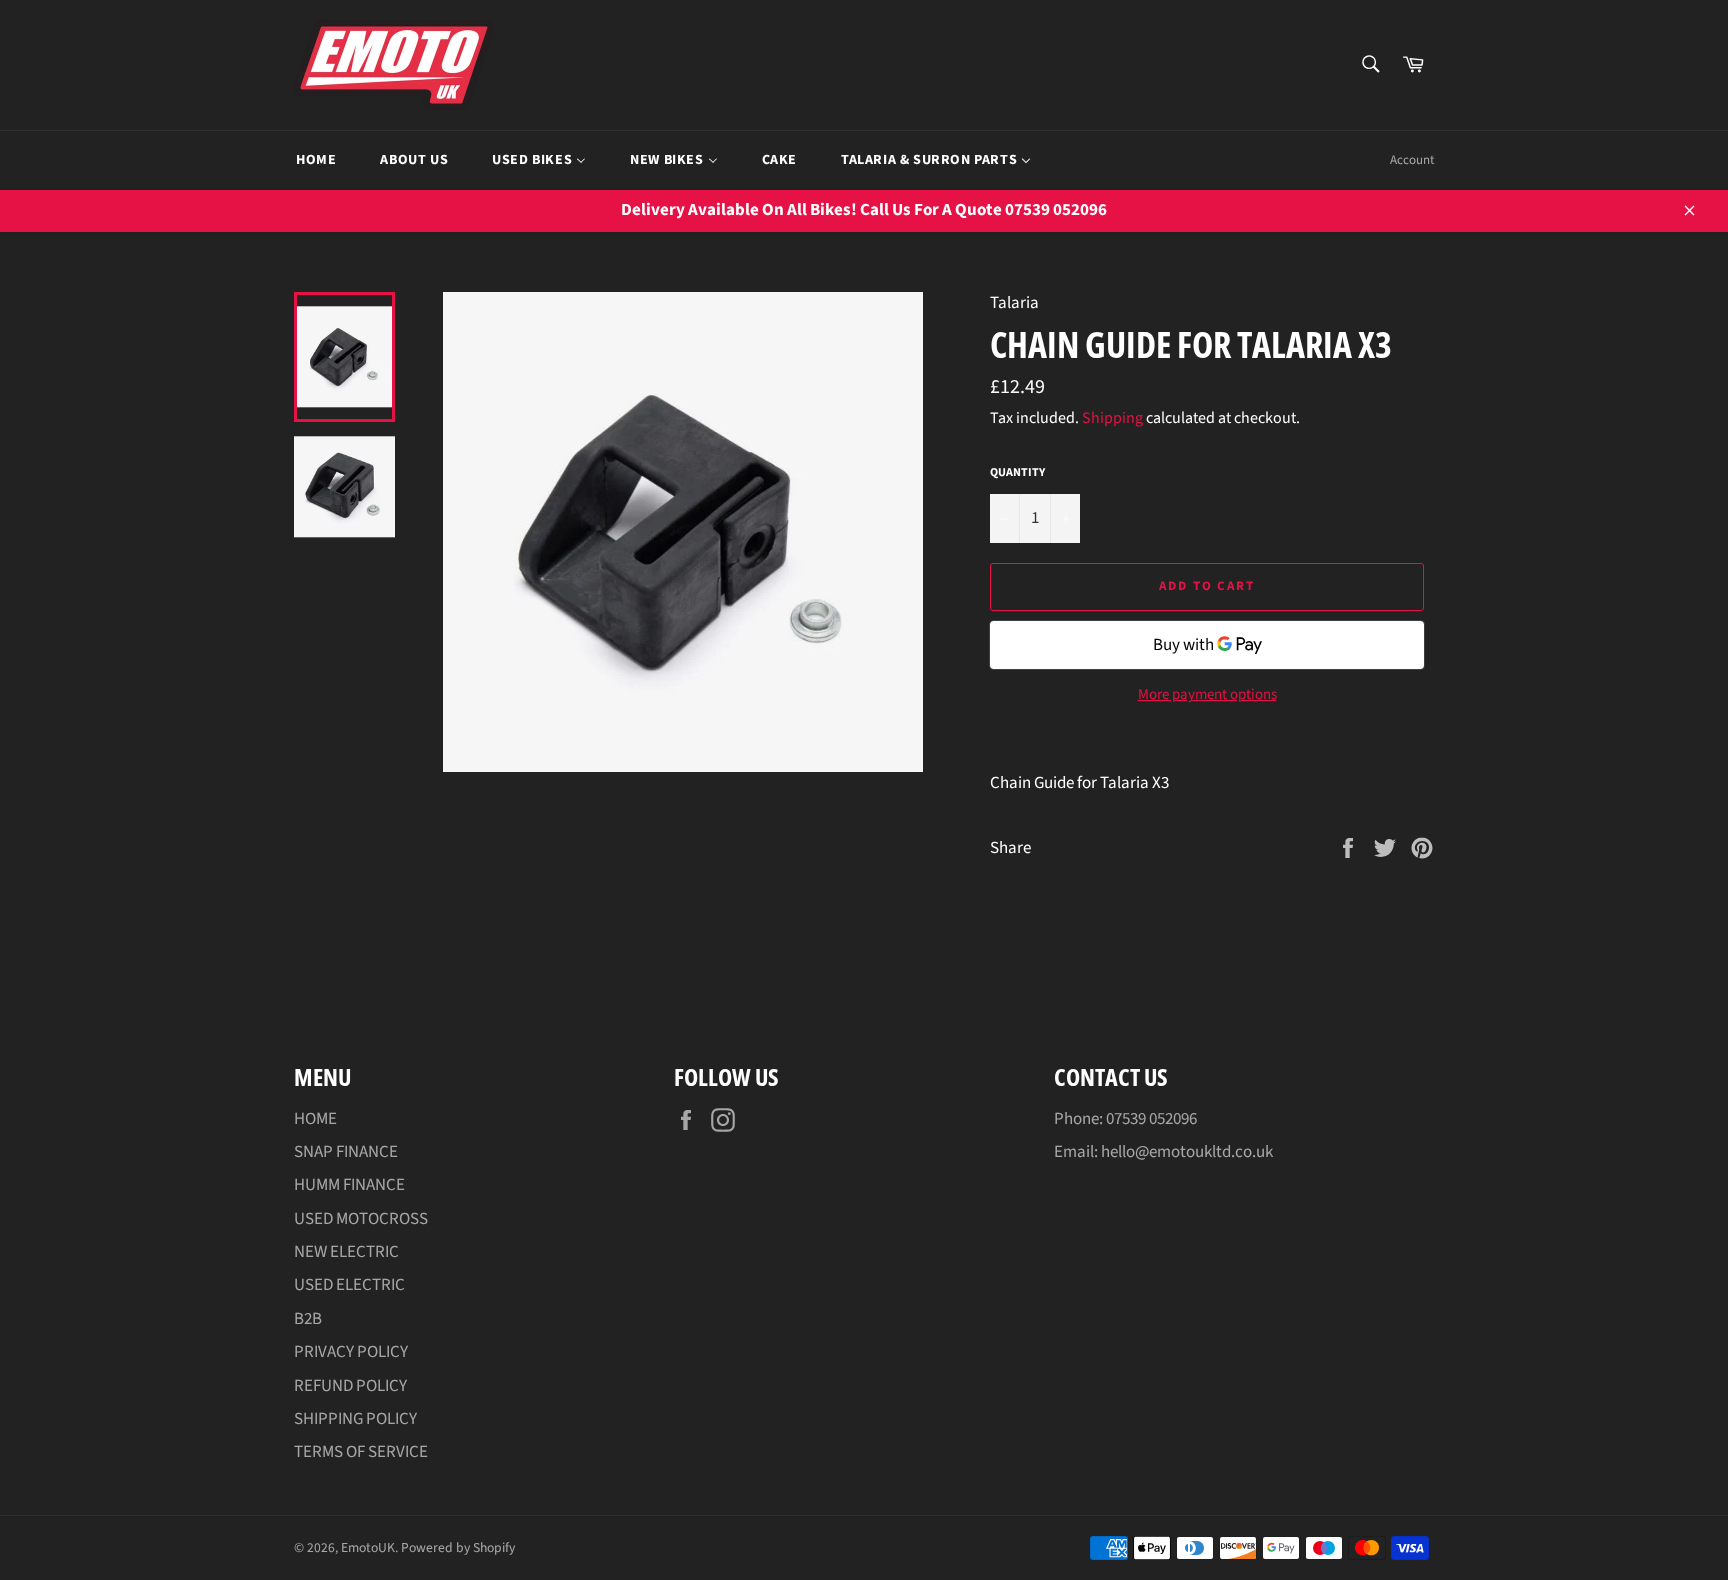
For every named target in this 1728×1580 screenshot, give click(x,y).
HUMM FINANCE (349, 1185)
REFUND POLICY (350, 1386)
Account (1412, 160)
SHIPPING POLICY (355, 1419)
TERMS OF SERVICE (361, 1452)
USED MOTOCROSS (361, 1219)
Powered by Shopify (458, 1547)
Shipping (1112, 418)
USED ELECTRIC (349, 1285)
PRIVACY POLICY (351, 1352)
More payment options (1207, 695)
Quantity (1017, 473)
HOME (315, 1119)
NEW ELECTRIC (346, 1252)
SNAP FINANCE (346, 1152)
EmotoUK (368, 1547)
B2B (308, 1319)
